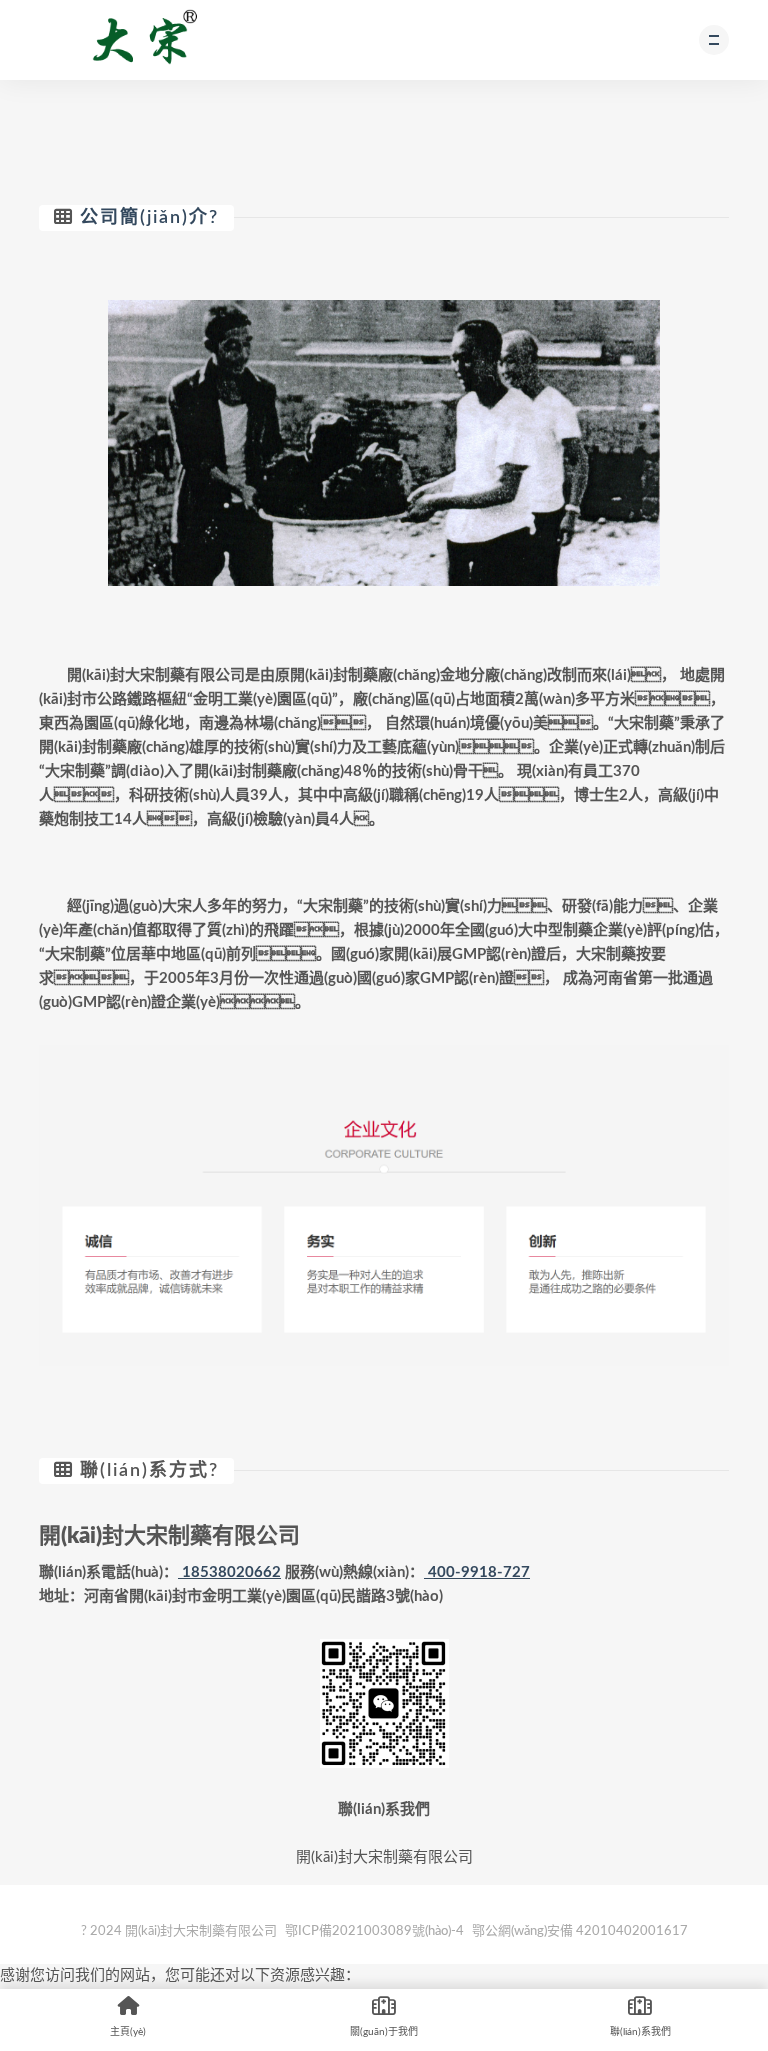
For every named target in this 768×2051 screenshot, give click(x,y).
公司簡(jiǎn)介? (149, 218)
